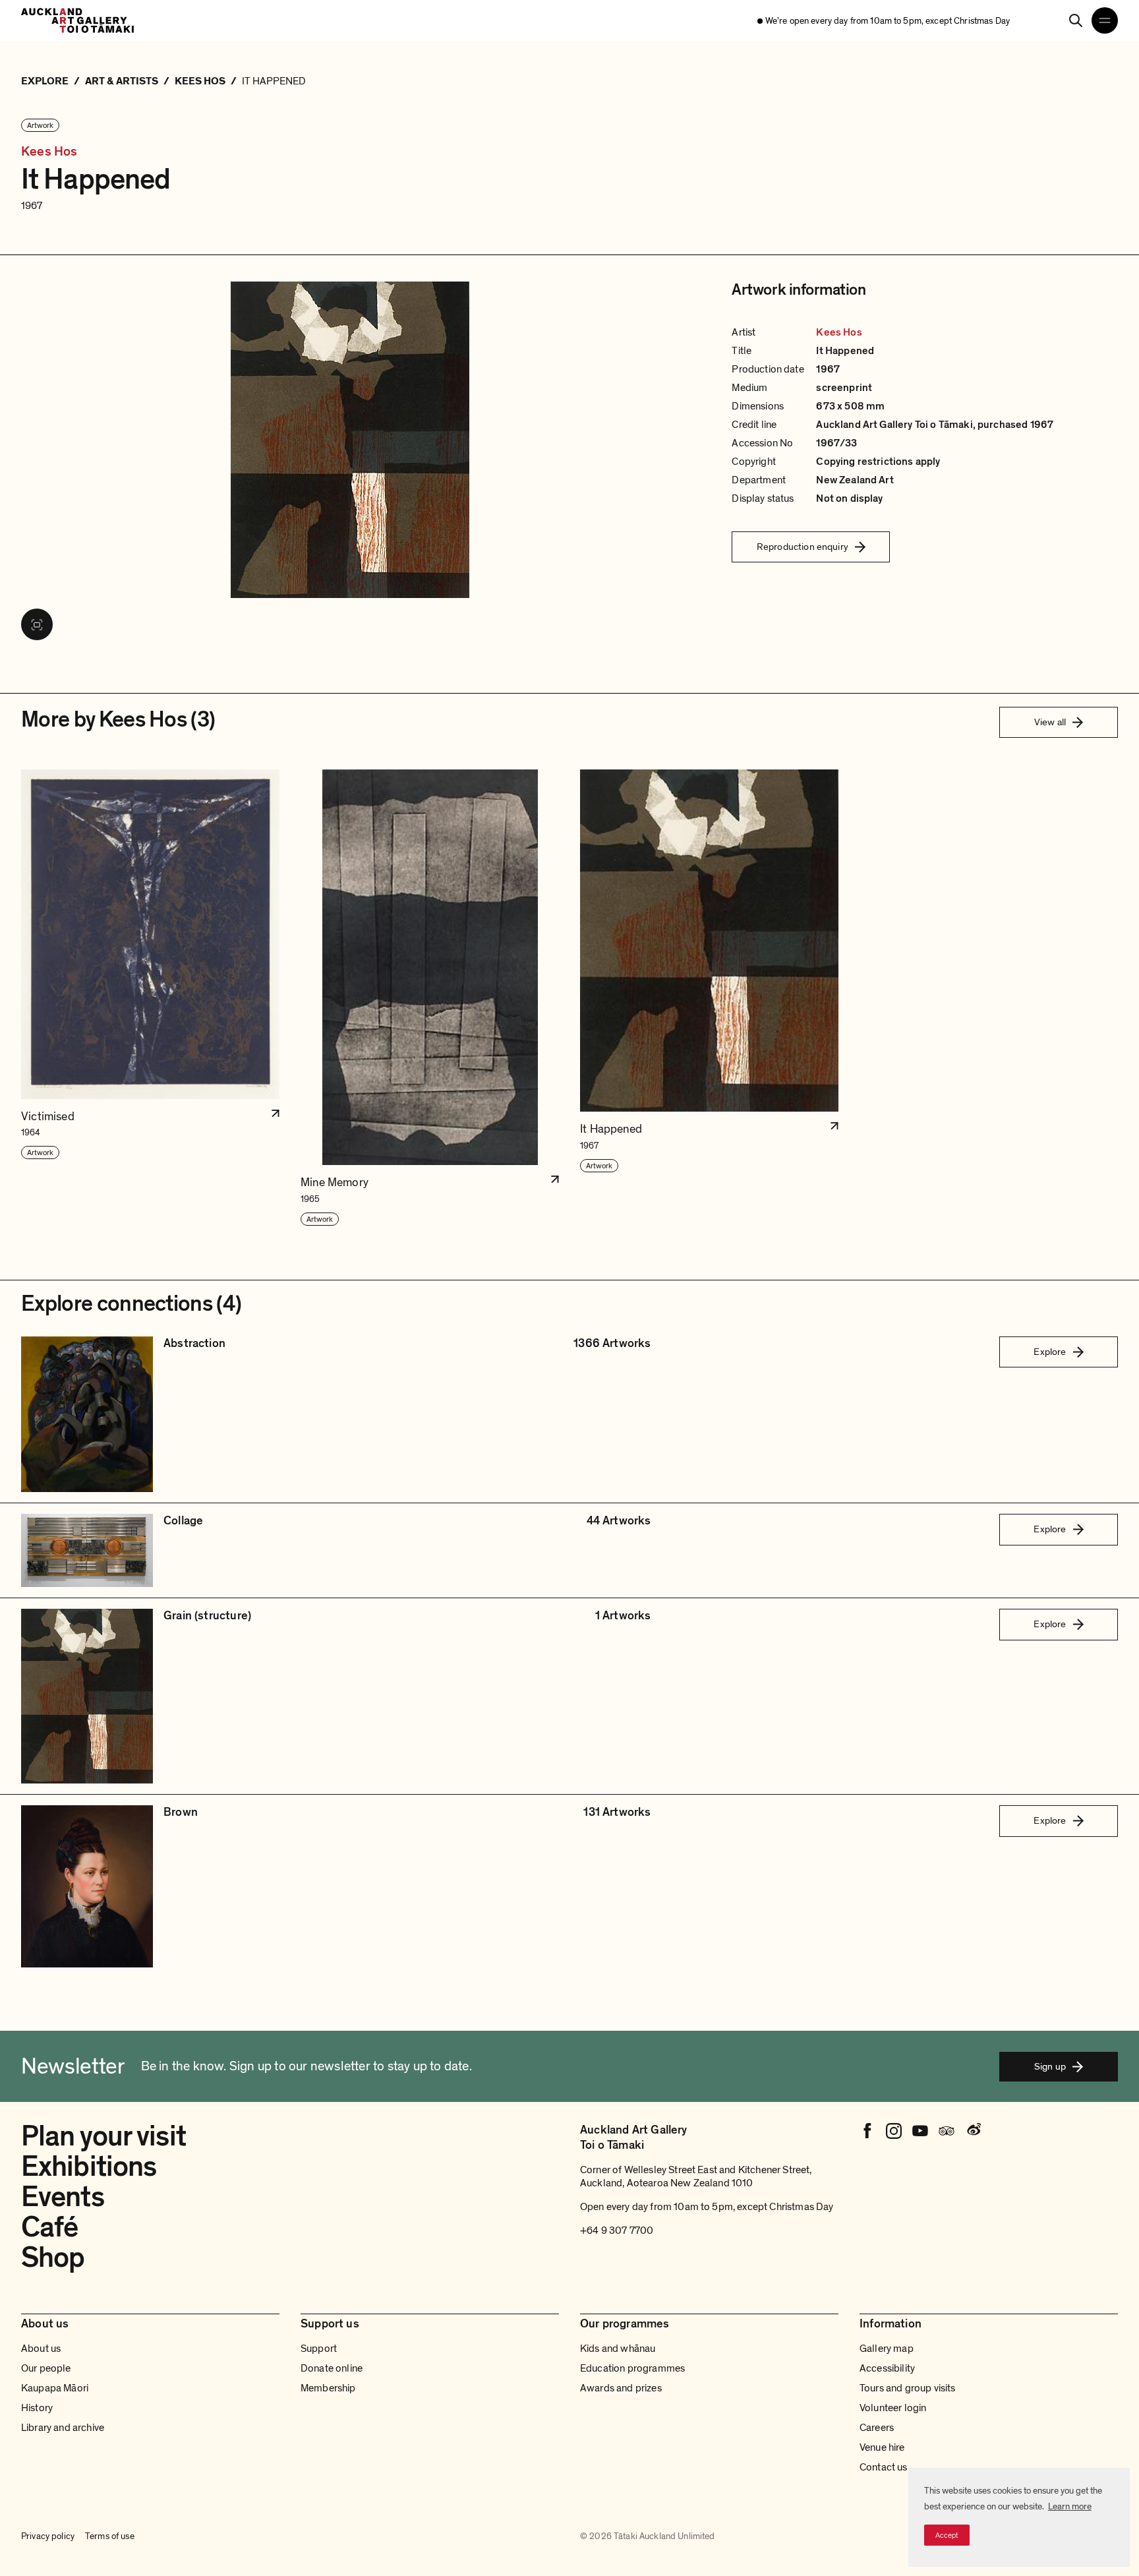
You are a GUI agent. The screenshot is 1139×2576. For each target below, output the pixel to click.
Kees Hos (49, 152)
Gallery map (887, 2349)
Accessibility (887, 2368)
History (37, 2408)
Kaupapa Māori (55, 2388)
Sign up (1050, 2066)
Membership (328, 2388)
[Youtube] (920, 2131)
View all (1050, 722)
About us (41, 2349)
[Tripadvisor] (947, 2131)
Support (319, 2349)
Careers (877, 2428)
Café (49, 2227)
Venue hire (882, 2447)
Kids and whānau (618, 2349)
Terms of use (110, 2536)
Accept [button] (947, 2535)
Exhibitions (89, 2167)
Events (63, 2197)
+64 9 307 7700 (617, 2231)
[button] (150, 998)
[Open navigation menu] (1105, 20)
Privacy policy (48, 2536)
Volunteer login (893, 2408)
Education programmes (632, 2368)
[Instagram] (894, 2131)
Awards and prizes (621, 2388)
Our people (46, 2368)
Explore (1050, 1352)
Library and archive (63, 2428)
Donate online (332, 2368)
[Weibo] (973, 2131)
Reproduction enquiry (803, 547)
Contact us (884, 2467)
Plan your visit (103, 2136)
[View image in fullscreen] (37, 624)
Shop (53, 2258)
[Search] (1076, 20)
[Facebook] (867, 2131)
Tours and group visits (908, 2388)
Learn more (1070, 2506)
